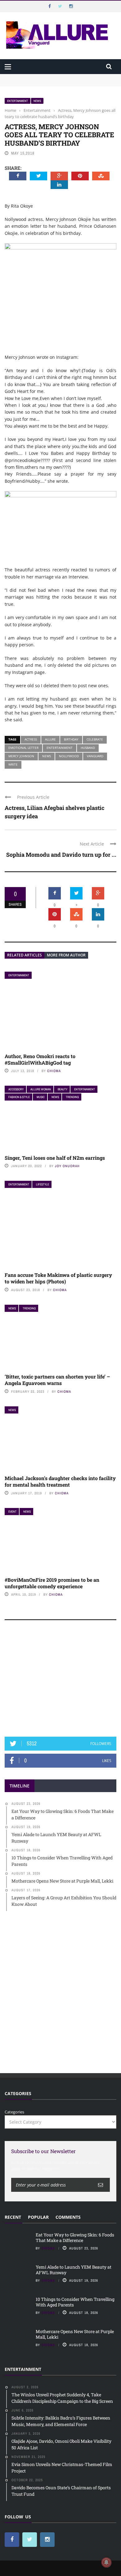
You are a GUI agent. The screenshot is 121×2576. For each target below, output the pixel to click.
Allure (50, 739)
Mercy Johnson (21, 756)
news (47, 756)
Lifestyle (43, 1184)
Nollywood (69, 756)
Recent (13, 2217)
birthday (71, 739)
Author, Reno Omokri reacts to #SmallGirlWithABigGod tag (40, 1059)
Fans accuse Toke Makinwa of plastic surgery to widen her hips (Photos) (58, 1278)
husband (88, 748)
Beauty (63, 1089)
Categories (14, 2112)
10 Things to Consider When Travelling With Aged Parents (75, 2302)
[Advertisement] (60, 1681)
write (13, 764)
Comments (68, 2217)
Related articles (25, 955)
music (41, 1097)
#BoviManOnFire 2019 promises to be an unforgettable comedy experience (52, 1583)
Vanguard (95, 756)
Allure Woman (41, 1089)
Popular (38, 2217)
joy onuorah (67, 1166)
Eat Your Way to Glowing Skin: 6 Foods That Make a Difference (75, 2238)
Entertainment (18, 101)
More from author (66, 955)
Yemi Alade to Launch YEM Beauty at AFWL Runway (74, 2270)
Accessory (16, 1089)
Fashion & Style (19, 1097)
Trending (72, 1097)
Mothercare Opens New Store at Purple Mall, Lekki (75, 2334)
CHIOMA (54, 1071)
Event (12, 1512)
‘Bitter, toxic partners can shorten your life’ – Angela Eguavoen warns (57, 1380)
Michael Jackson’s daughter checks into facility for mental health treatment (60, 1481)
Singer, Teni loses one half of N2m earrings (55, 1158)
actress (31, 739)
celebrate (95, 739)
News (37, 101)
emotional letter (23, 748)
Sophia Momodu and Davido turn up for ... (61, 855)
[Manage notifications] (106, 2562)
